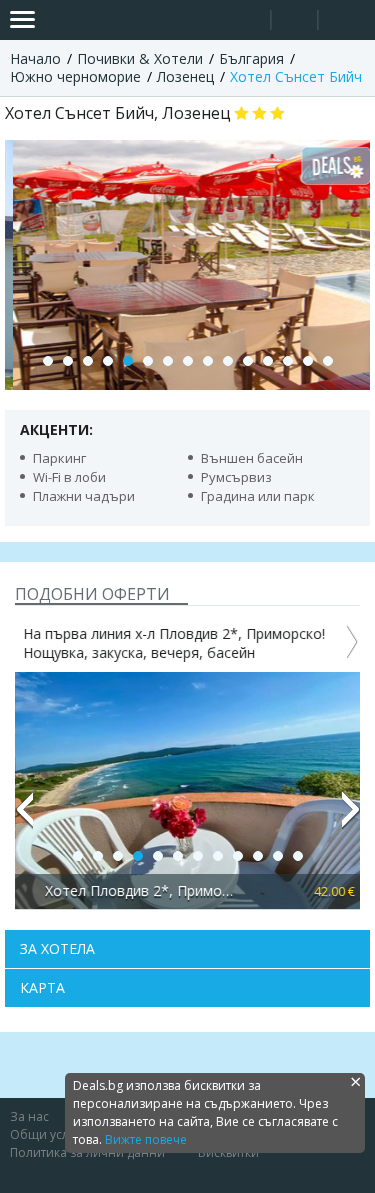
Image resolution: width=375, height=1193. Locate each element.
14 (308, 361)
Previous (24, 818)
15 (328, 361)
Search (247, 20)
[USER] (296, 22)
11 (248, 361)
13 (288, 361)
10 (228, 361)
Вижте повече (146, 1139)
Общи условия (54, 1134)
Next (351, 818)
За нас (29, 1116)
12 (268, 361)
